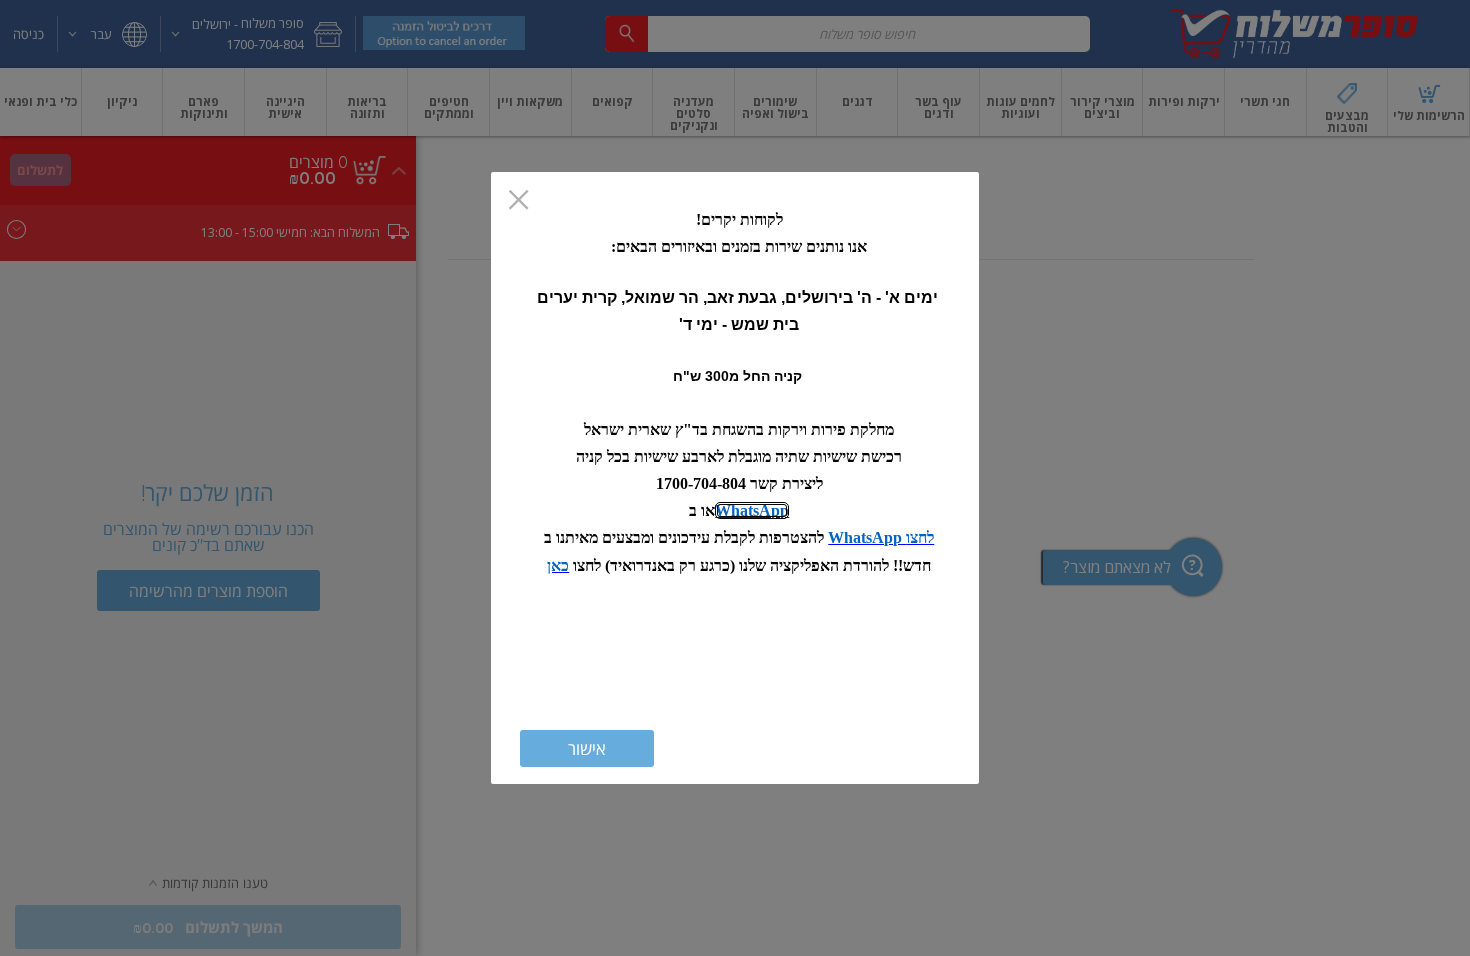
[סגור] (518, 201)
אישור (587, 748)
